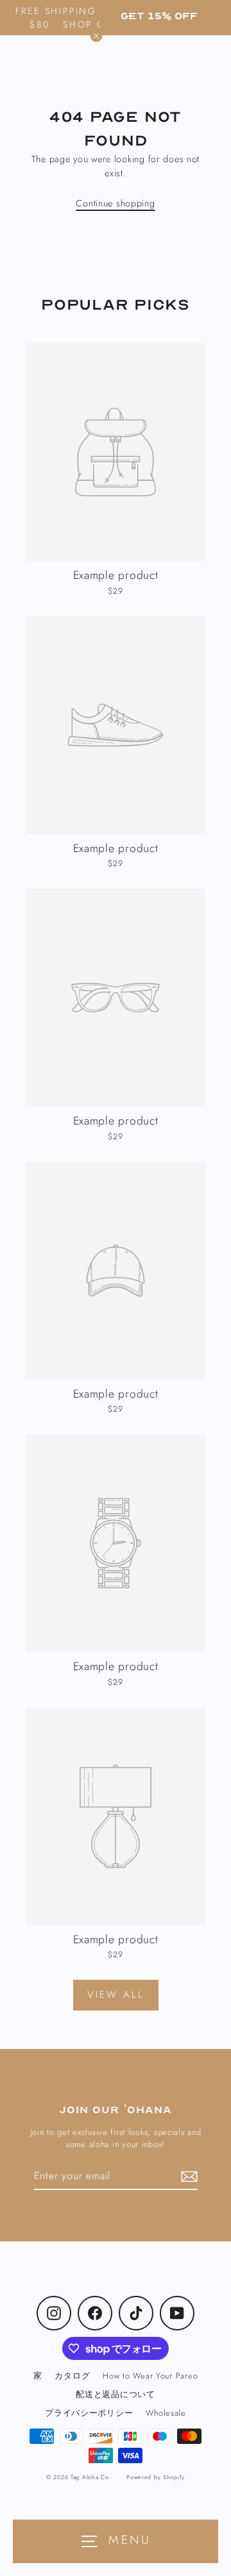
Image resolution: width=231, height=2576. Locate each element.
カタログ (72, 2376)
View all (116, 1995)
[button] (159, 16)
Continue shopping (115, 203)
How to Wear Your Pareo (150, 2376)
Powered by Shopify (156, 2477)
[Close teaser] (96, 36)
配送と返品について (116, 2394)
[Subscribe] (187, 2177)
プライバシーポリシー (89, 2413)
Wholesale (166, 2413)
